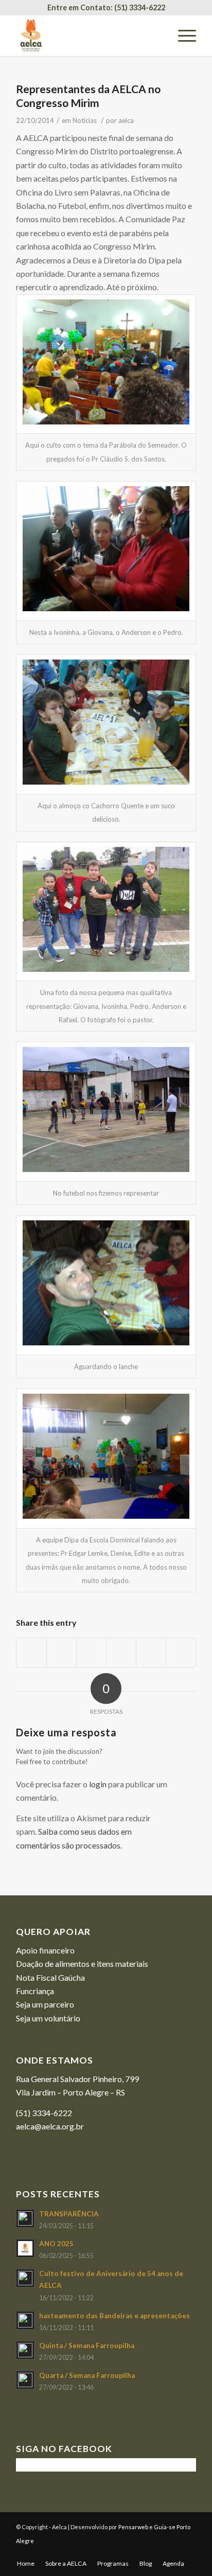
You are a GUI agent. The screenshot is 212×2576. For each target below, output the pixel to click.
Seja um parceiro (45, 2004)
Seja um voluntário (48, 2018)
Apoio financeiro (45, 1950)
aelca (126, 120)
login (98, 1784)
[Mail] (188, 2553)
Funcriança (35, 1991)
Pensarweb (133, 2527)
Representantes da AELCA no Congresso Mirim (88, 96)
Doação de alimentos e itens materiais (82, 1964)
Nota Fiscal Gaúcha (50, 1977)
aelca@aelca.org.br (50, 2126)
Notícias (85, 120)
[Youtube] (173, 2553)
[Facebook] (157, 2553)
